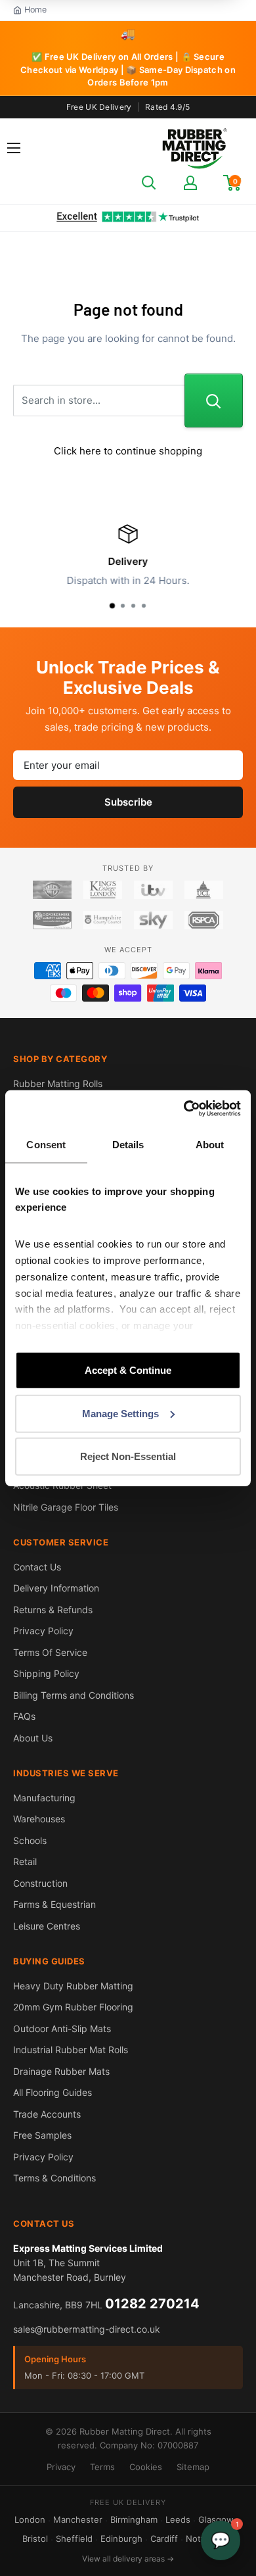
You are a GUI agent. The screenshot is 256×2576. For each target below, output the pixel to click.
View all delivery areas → (128, 2559)
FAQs (24, 1716)
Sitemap (193, 2467)
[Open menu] (14, 148)
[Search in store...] (214, 401)
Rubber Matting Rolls (58, 1083)
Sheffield (74, 2539)
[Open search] (149, 183)
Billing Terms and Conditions (74, 1695)
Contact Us (37, 1567)
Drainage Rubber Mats (61, 2071)
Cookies (146, 2467)
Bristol (35, 2539)
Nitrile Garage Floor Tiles (66, 1507)
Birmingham (134, 2519)
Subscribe (128, 802)
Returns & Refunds (53, 1610)
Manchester (78, 2519)
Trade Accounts (47, 2114)
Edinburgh (121, 2539)
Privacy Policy (43, 1631)
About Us (33, 1738)
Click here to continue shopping (128, 451)
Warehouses (39, 1819)
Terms (102, 2467)
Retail (25, 1861)
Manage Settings (120, 1413)
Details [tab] (128, 1145)
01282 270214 (152, 2304)
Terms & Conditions (54, 2178)
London (30, 2519)
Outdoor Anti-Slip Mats (62, 2029)
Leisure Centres (47, 1926)
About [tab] (210, 1145)
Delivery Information (56, 1588)
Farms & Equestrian (54, 1904)
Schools (30, 1840)
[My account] (190, 183)
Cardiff (164, 2539)
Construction (40, 1883)
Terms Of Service (50, 1652)
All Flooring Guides (53, 2092)
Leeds (178, 2519)
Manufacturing (44, 1798)
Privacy (61, 2467)
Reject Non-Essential (128, 1456)
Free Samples (42, 2135)
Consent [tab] (46, 1145)
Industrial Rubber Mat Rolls (71, 2050)
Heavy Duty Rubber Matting (73, 1986)
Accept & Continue (128, 1370)
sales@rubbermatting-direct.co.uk (87, 2329)
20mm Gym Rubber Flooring (73, 2007)
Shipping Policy (46, 1673)
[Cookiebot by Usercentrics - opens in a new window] (184, 1108)
